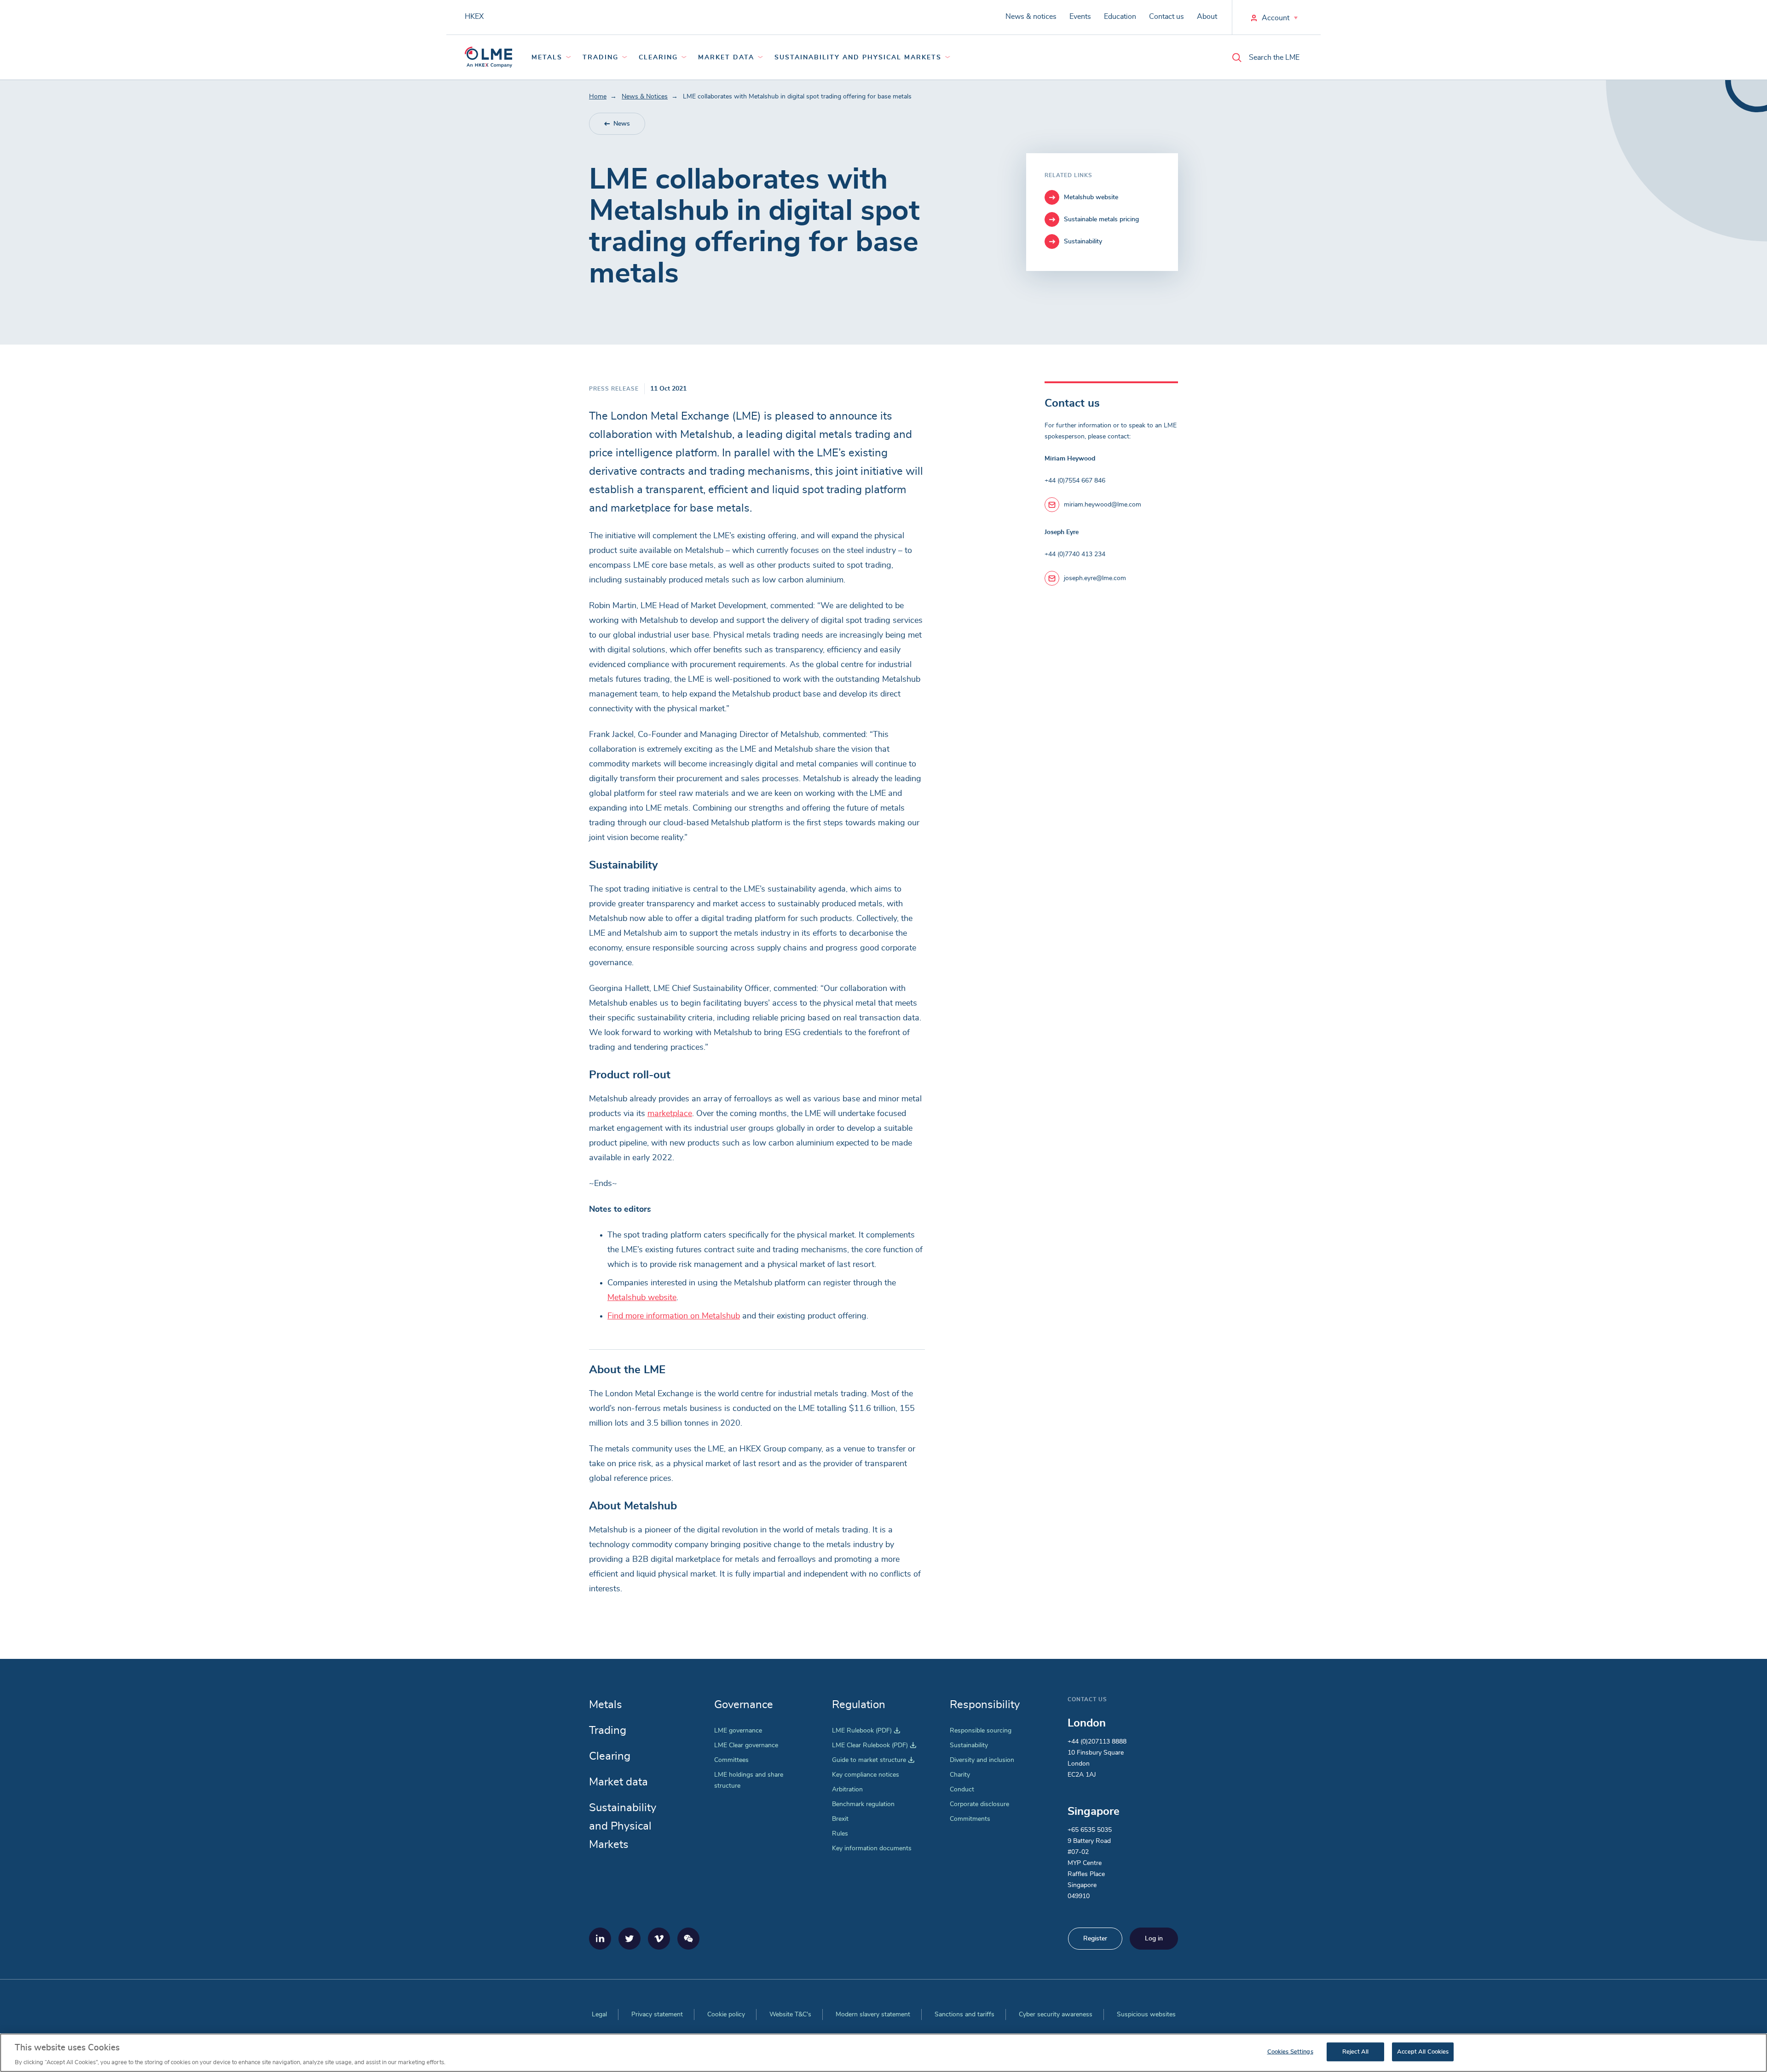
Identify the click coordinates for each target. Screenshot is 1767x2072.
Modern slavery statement (873, 2014)
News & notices (1031, 17)
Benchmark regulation (863, 1804)
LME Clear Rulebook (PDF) (874, 1745)
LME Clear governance (746, 1745)
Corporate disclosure (979, 1804)
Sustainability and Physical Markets (858, 58)
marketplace (670, 1114)
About (1207, 17)
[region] (883, 2053)
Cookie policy (726, 2014)
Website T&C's (790, 2014)
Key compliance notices (866, 1775)
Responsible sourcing (981, 1731)
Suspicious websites (1146, 2014)
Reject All (1355, 2052)
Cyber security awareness (1056, 2014)
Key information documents (872, 1848)
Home (598, 97)
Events (1080, 17)
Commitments (970, 1819)
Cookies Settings (1290, 2052)
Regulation (859, 1705)
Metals (547, 58)
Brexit (840, 1819)
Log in (1154, 1939)
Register (1095, 1939)
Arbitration (847, 1790)
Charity (960, 1775)
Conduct (962, 1790)
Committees (731, 1760)
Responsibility (985, 1705)
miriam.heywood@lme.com (1103, 505)
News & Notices (645, 97)
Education (1120, 17)
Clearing (658, 58)
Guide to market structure (873, 1760)
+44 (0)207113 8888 (1097, 1742)
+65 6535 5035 (1090, 1830)
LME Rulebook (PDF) (866, 1731)
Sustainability (969, 1745)
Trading (601, 58)
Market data (726, 58)
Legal (599, 2014)
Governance (744, 1705)
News (622, 124)
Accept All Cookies (1423, 2052)
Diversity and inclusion (982, 1760)
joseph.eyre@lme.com (1095, 578)
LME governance (738, 1731)
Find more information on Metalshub (674, 1316)
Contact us (1166, 17)
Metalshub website (642, 1298)
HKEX (474, 17)
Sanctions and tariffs (964, 2014)
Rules (840, 1834)
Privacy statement (657, 2014)
